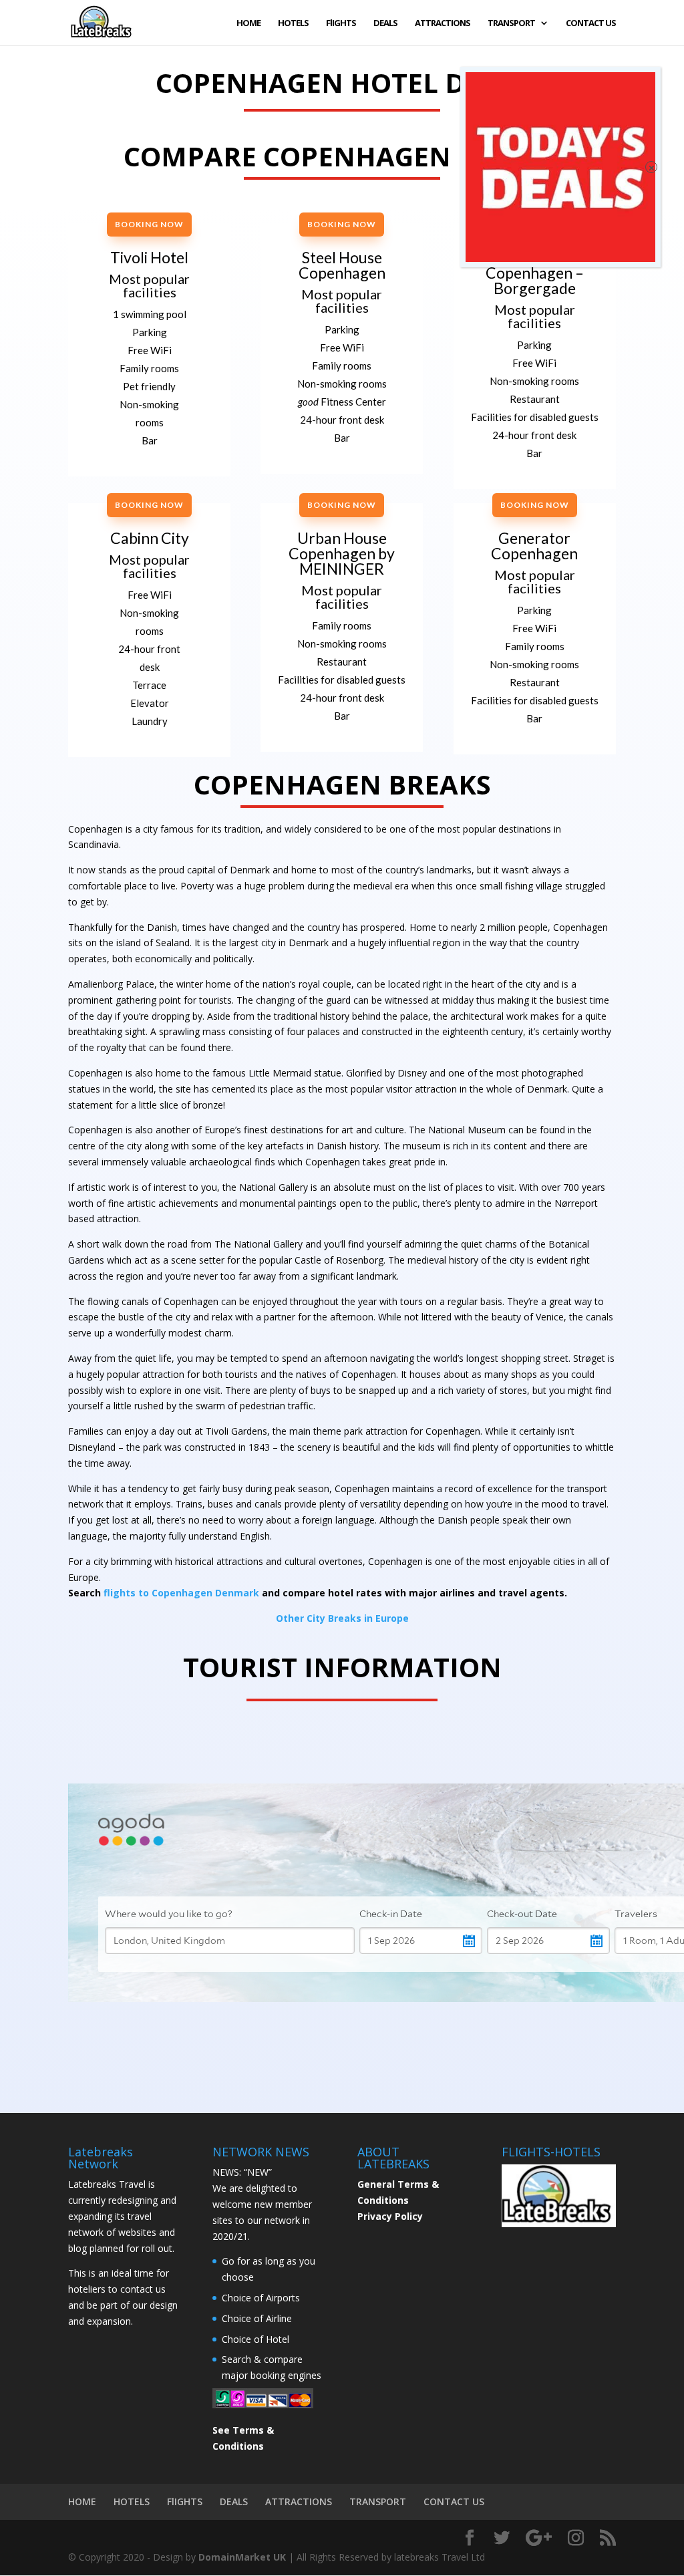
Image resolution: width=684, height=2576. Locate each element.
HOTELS (293, 23)
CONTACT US (591, 23)
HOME (248, 23)
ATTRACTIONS (443, 23)
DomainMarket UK (242, 2557)
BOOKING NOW (149, 224)
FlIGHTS (341, 23)
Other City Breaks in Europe (342, 1618)
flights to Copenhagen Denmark (181, 1593)
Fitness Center (342, 402)
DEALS (385, 23)
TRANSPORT (511, 23)
